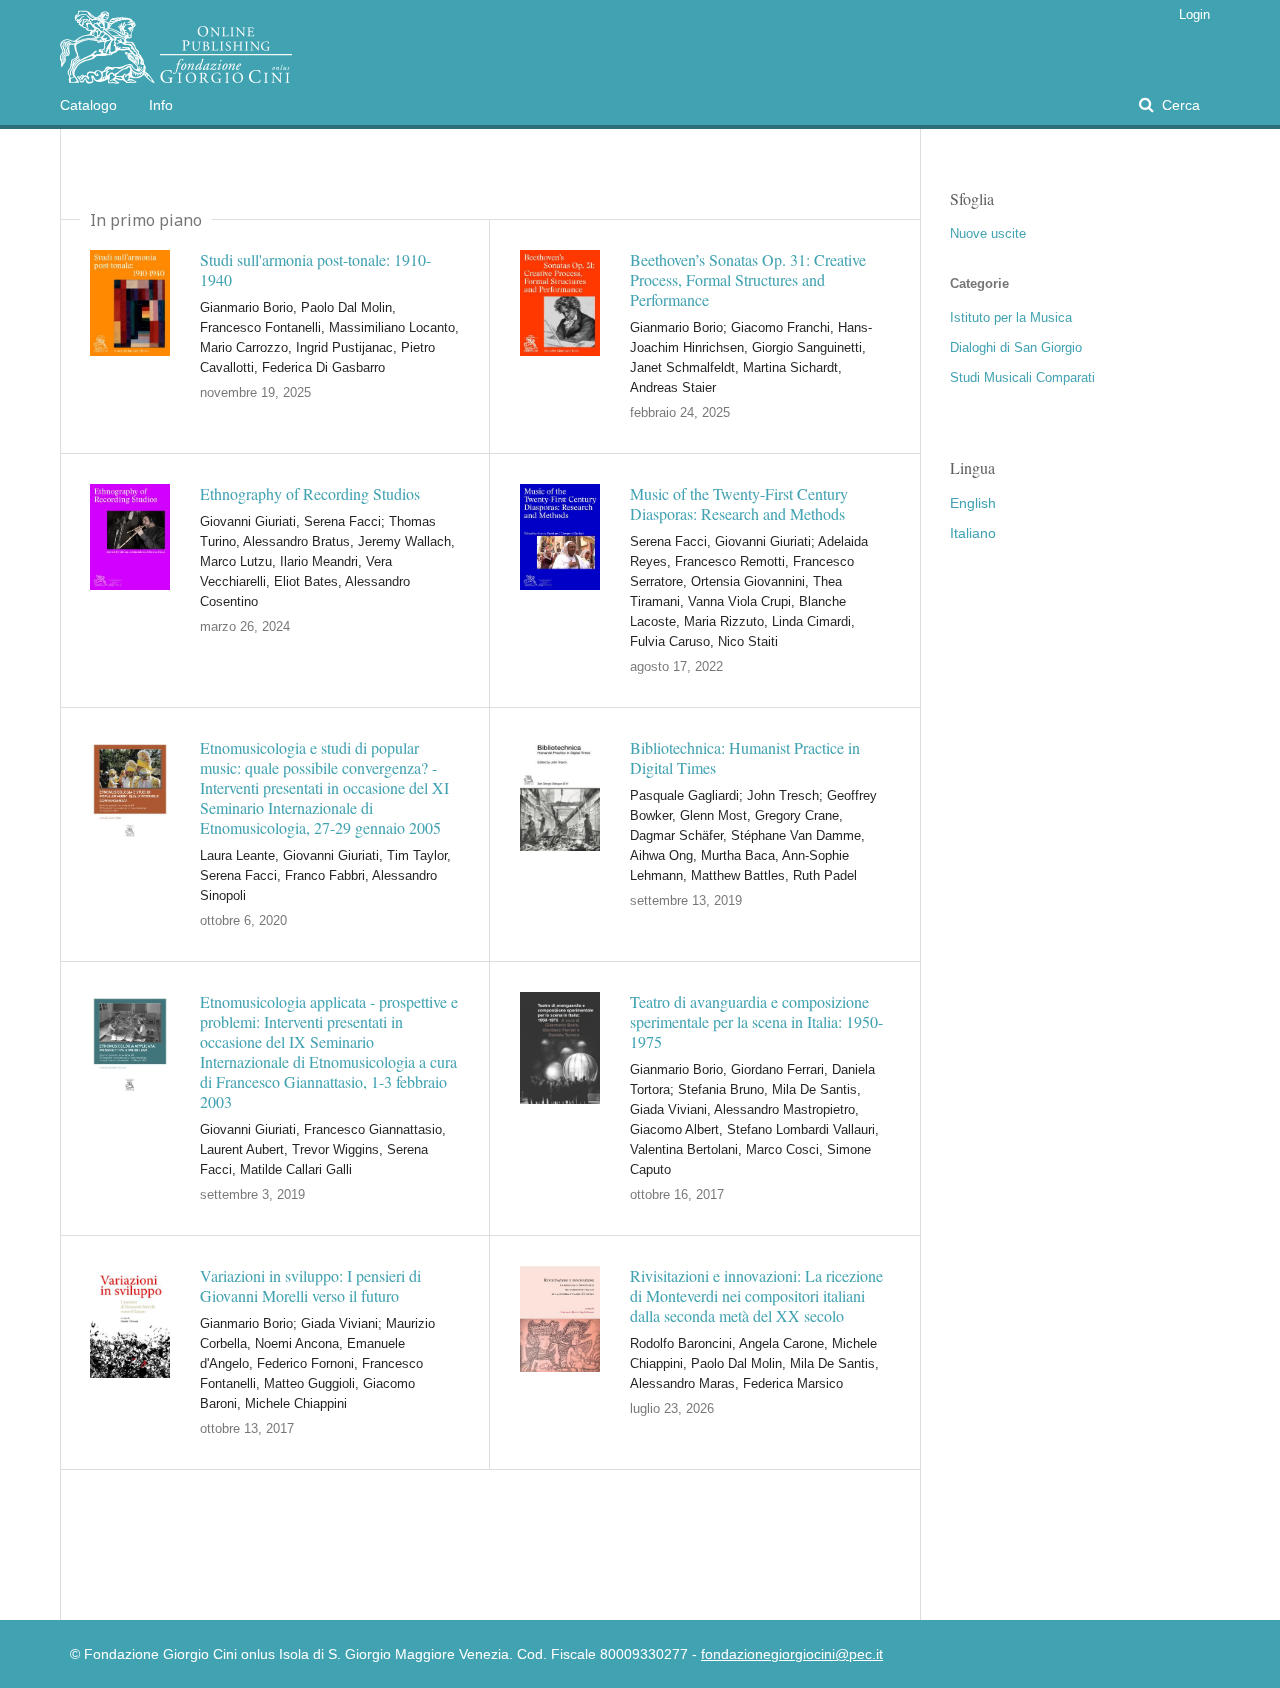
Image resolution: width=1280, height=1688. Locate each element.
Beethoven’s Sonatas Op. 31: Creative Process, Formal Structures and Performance (748, 280)
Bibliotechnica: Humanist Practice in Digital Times (745, 758)
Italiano (973, 533)
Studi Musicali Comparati (1022, 377)
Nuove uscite (988, 233)
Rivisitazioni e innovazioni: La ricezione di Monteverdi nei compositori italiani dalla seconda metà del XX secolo (756, 1296)
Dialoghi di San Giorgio (1016, 347)
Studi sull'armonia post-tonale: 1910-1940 (315, 270)
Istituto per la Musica (1011, 317)
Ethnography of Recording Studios (310, 494)
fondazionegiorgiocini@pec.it (792, 1654)
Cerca (1179, 105)
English (973, 503)
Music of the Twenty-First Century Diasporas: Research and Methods (739, 504)
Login (1194, 14)
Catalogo (88, 105)
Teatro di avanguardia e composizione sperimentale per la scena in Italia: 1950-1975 (756, 1022)
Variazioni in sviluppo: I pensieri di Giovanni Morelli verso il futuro (310, 1286)
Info (161, 105)
